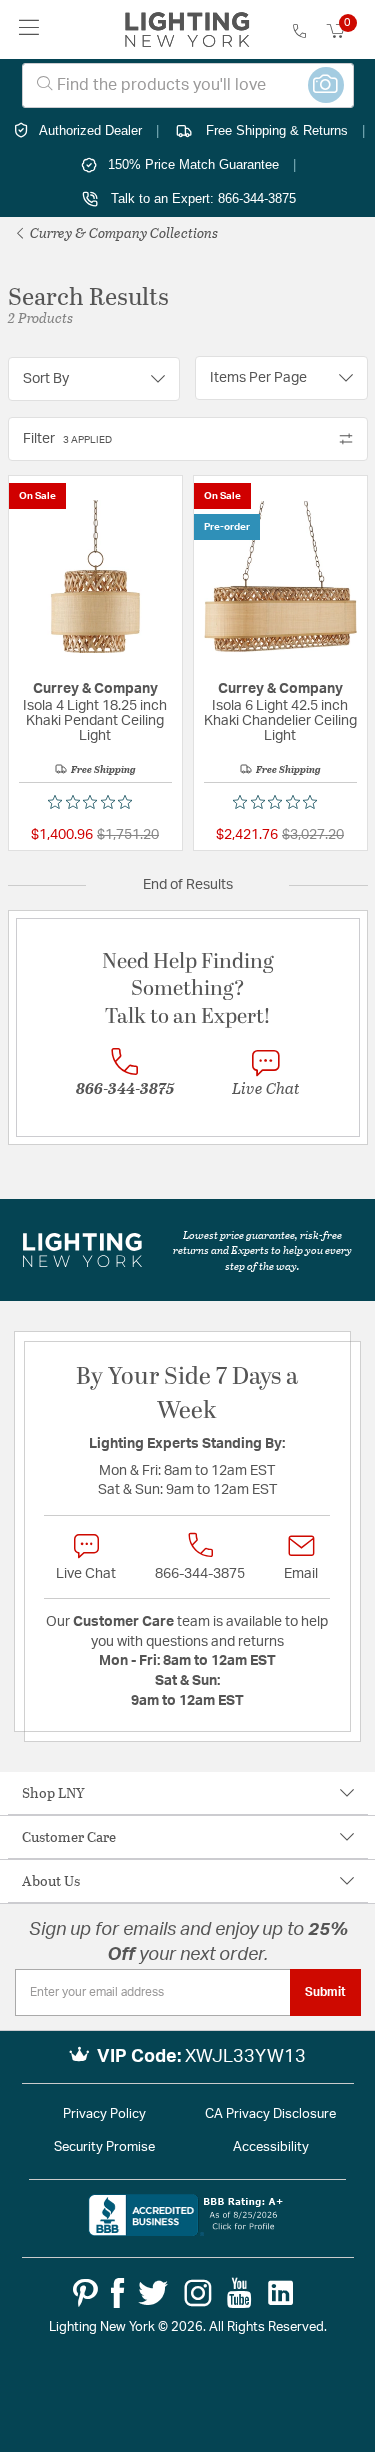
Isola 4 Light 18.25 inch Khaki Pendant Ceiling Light (95, 721)
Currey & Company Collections (122, 232)
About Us (51, 1880)
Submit (325, 1992)
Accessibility (271, 2147)
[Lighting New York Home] (187, 30)
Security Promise (104, 2147)
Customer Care (69, 1836)
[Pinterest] (85, 2293)
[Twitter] (153, 2293)
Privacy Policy (104, 2114)
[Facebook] (117, 2293)
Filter (67, 439)
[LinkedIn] (281, 2293)
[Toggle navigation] (29, 29)
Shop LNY (53, 1792)
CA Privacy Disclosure (270, 2114)
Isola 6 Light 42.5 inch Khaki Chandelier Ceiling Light (280, 721)
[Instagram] (198, 2293)
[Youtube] (239, 2293)
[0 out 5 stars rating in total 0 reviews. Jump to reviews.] (95, 802)
